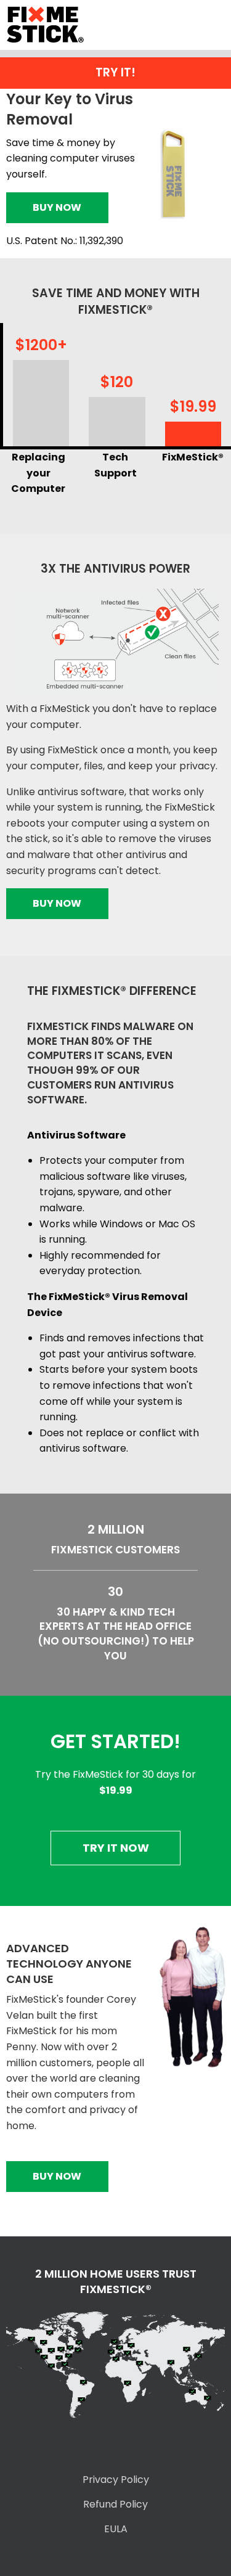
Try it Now (116, 1848)
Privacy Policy (116, 2480)
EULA (116, 2529)
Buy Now (57, 207)
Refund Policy (115, 2504)
